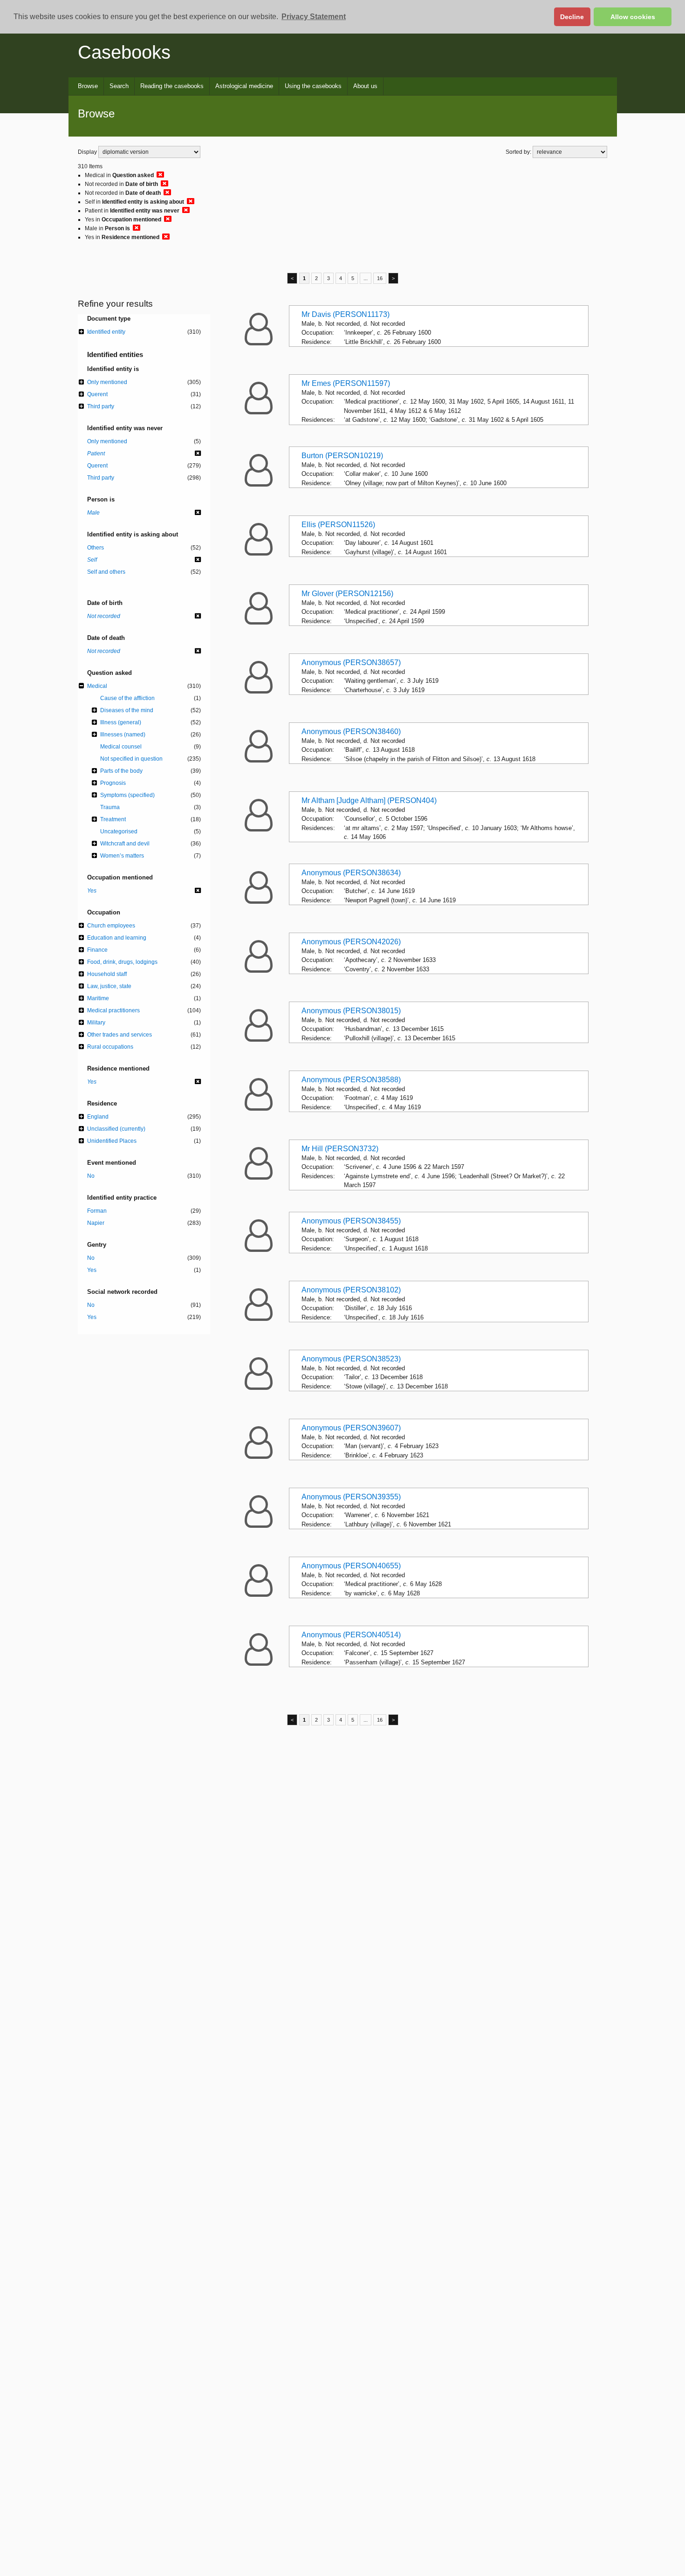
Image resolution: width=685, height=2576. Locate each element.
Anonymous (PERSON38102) (351, 1290)
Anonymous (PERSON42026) (351, 942)
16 (380, 278)
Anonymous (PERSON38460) (351, 732)
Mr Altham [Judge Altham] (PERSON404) (369, 800)
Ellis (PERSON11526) (338, 525)
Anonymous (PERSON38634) (351, 873)
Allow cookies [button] (633, 17)
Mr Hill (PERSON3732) (340, 1149)
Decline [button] (572, 17)
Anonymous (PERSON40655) (351, 1566)
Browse (88, 86)
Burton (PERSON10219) (342, 456)
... (366, 278)
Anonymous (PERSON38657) (351, 663)
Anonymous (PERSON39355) (351, 1497)
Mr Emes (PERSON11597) (346, 383)
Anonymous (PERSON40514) (351, 1635)
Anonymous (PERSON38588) (351, 1080)
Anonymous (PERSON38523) (351, 1359)
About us (365, 86)
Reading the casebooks (172, 86)
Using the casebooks (313, 86)
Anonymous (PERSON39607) (351, 1428)
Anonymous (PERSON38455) (351, 1221)
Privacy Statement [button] (314, 17)
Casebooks (124, 52)
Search (119, 86)
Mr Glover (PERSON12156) (347, 594)
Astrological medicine (244, 86)
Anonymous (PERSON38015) (351, 1011)
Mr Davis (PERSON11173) (346, 314)
